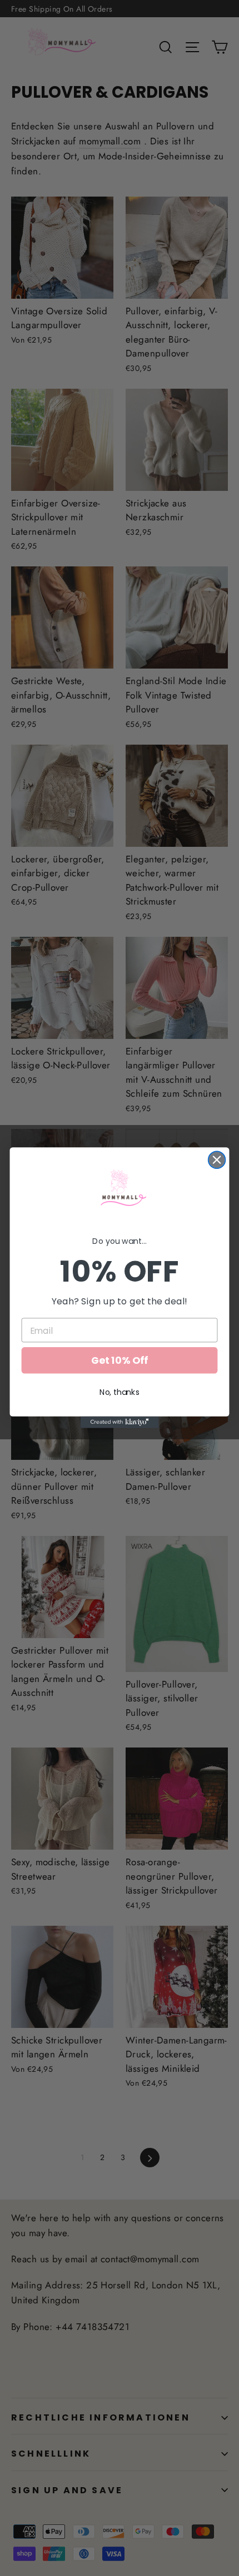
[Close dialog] (217, 1160)
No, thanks (120, 1393)
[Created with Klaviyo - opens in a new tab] (120, 1422)
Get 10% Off (120, 1361)
